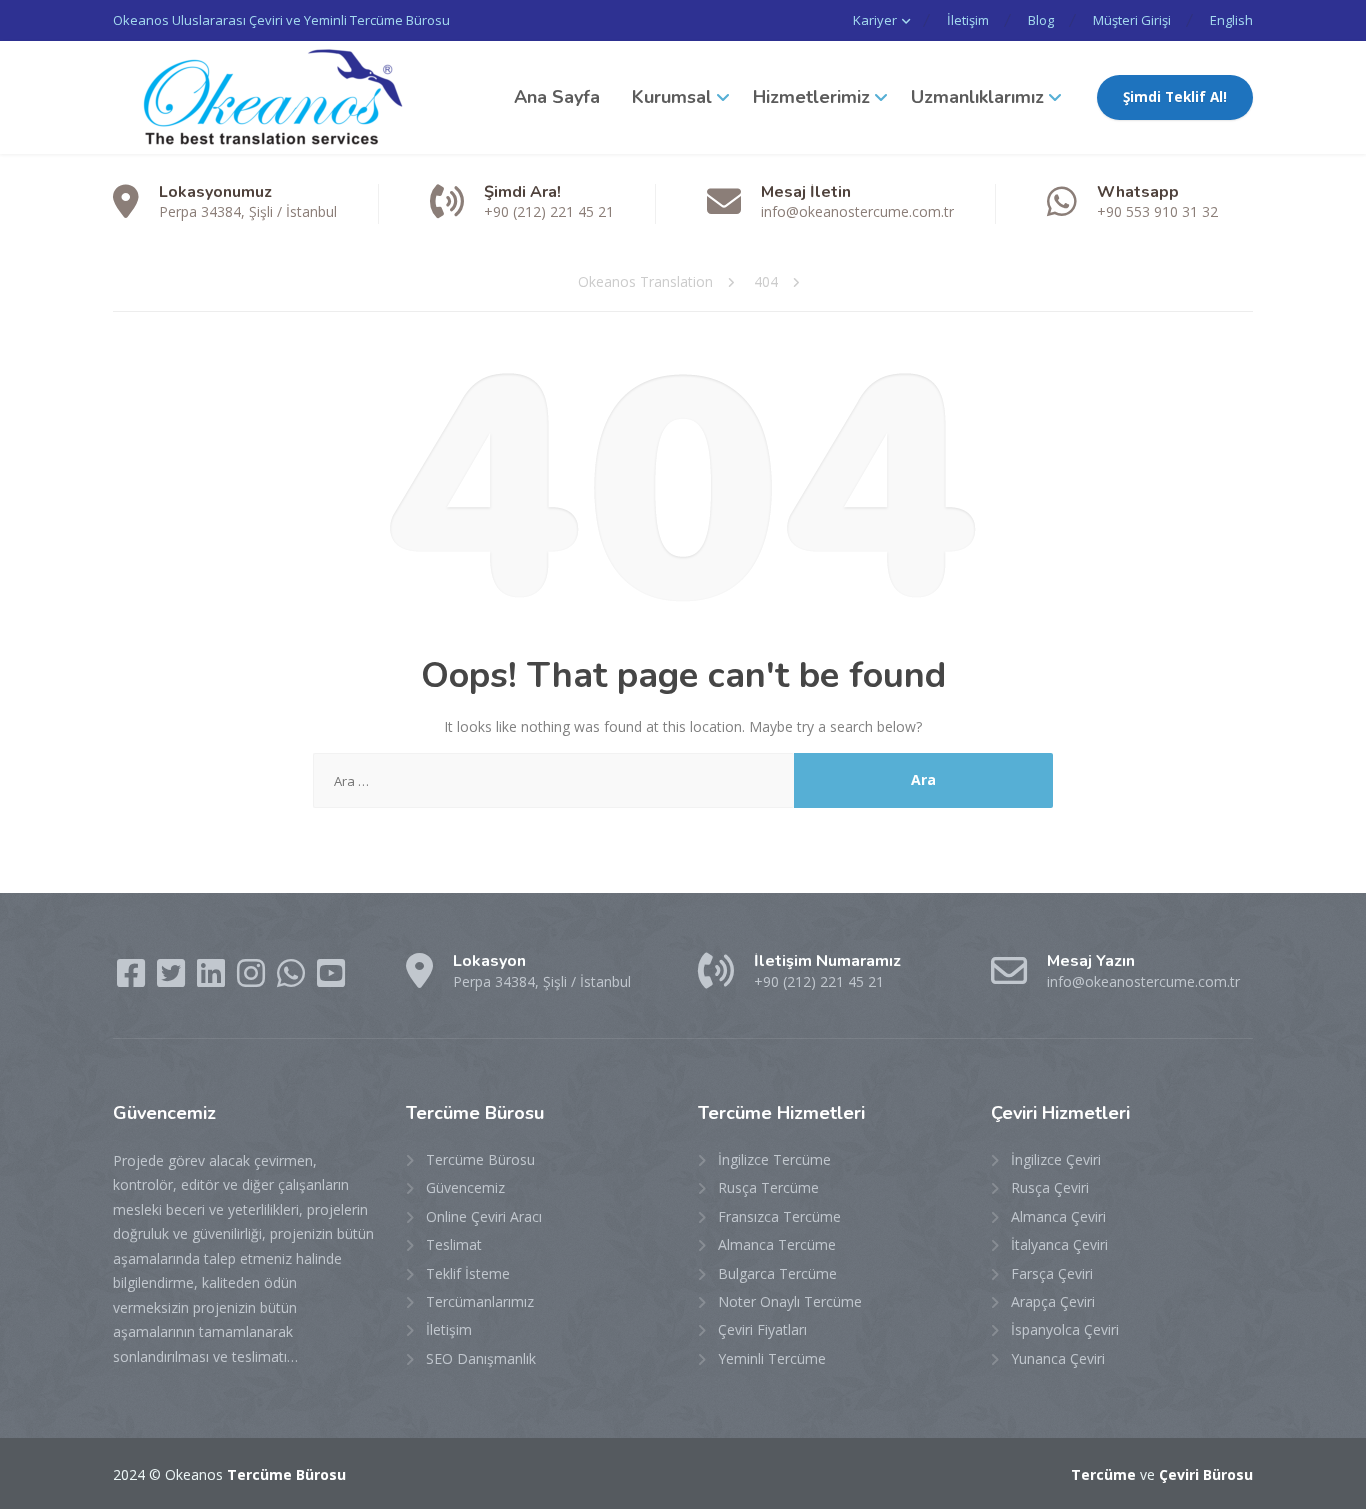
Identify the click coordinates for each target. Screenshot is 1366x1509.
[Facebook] (133, 979)
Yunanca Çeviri (1058, 1358)
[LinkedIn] (213, 979)
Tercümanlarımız (480, 1301)
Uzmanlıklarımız (977, 97)
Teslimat (454, 1244)
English (1231, 20)
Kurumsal (672, 97)
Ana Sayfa (557, 97)
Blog (1041, 20)
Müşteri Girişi (1132, 20)
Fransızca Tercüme (779, 1216)
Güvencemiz (465, 1187)
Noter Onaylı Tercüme (790, 1301)
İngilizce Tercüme (774, 1159)
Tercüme (1103, 1474)
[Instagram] (253, 979)
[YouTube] (331, 979)
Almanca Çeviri (1058, 1216)
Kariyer (875, 20)
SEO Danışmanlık (481, 1358)
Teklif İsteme (468, 1273)
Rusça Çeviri (1050, 1187)
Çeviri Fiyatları (762, 1329)
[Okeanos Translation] (263, 97)
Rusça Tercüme (768, 1187)
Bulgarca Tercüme (777, 1273)
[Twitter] (173, 979)
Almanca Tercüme (777, 1244)
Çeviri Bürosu (1206, 1474)
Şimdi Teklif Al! (1175, 97)
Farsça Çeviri (1052, 1273)
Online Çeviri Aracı (484, 1216)
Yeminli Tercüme (772, 1358)
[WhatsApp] (293, 979)
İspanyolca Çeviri (1065, 1329)
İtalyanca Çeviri (1059, 1244)
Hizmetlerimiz (811, 97)
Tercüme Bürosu (480, 1159)
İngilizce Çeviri (1056, 1159)
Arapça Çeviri (1053, 1301)
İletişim (968, 20)
